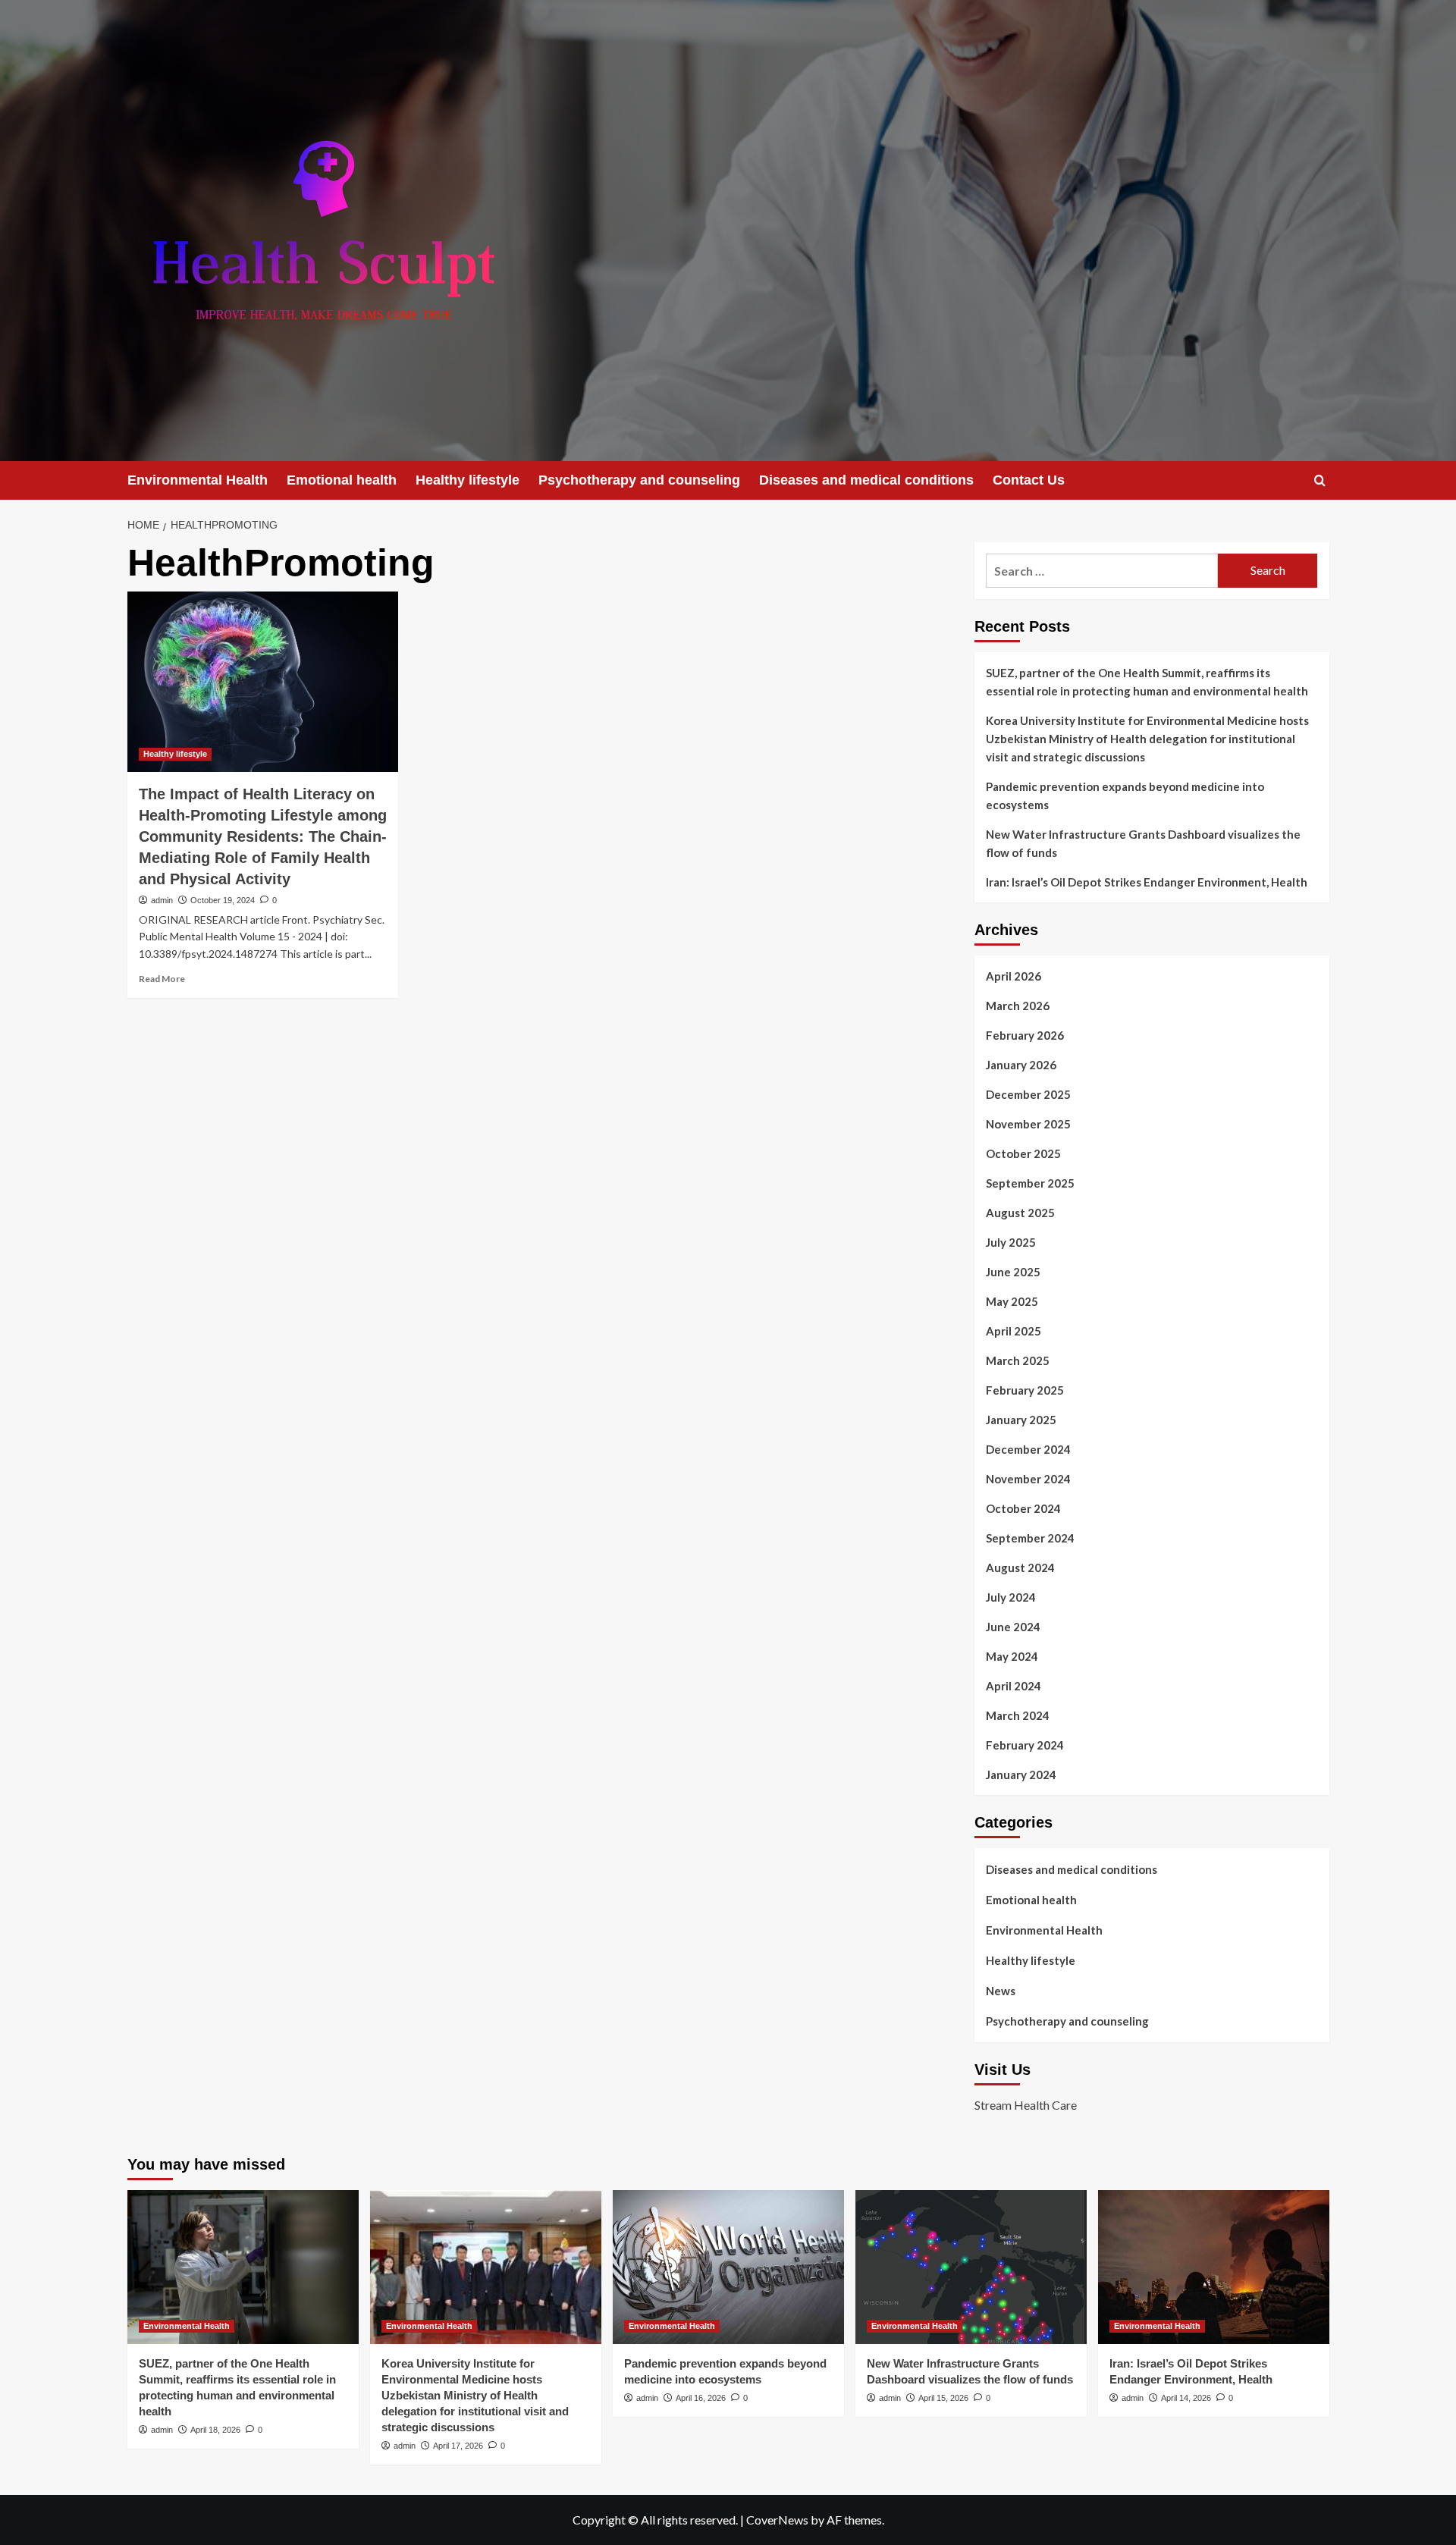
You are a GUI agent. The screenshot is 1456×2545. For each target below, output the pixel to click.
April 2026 (1014, 976)
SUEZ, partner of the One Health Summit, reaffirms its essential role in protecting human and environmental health (1147, 682)
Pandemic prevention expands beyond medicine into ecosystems (1125, 796)
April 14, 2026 (1186, 2398)
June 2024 (1013, 1627)
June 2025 (1013, 1272)
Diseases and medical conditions (866, 480)
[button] (1320, 480)
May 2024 (1012, 1656)
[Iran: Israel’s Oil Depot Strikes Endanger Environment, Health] (1214, 2267)
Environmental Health (198, 480)
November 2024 (1028, 1479)
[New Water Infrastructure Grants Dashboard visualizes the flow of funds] (971, 2267)
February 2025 (1025, 1390)
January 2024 (1021, 1775)
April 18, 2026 (215, 2430)
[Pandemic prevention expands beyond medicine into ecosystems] (728, 2267)
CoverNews (777, 2520)
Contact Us (1029, 480)
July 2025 (1011, 1242)
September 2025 (1030, 1183)
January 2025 (1021, 1420)
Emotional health (342, 480)
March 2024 (1018, 1715)
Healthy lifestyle (468, 480)
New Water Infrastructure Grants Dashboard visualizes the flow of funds (1143, 843)
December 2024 (1028, 1449)
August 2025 (1020, 1213)
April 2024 (1014, 1686)
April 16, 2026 (701, 2398)
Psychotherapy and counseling (639, 480)
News (1001, 1991)
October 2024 (1023, 1508)
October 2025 (1023, 1153)
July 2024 (1011, 1597)
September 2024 (1030, 1538)
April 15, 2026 (943, 2398)
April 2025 (1014, 1331)
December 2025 (1028, 1094)
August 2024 (1020, 1567)
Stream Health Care (1026, 2105)
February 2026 (1025, 1035)
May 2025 (1012, 1301)
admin (162, 900)
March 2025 (1018, 1360)
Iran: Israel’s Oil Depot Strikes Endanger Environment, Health (1147, 882)
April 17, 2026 (458, 2446)
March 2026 (1018, 1006)
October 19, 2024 (223, 900)
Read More (162, 979)
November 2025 (1028, 1124)
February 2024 (1025, 1745)
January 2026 (1021, 1065)
